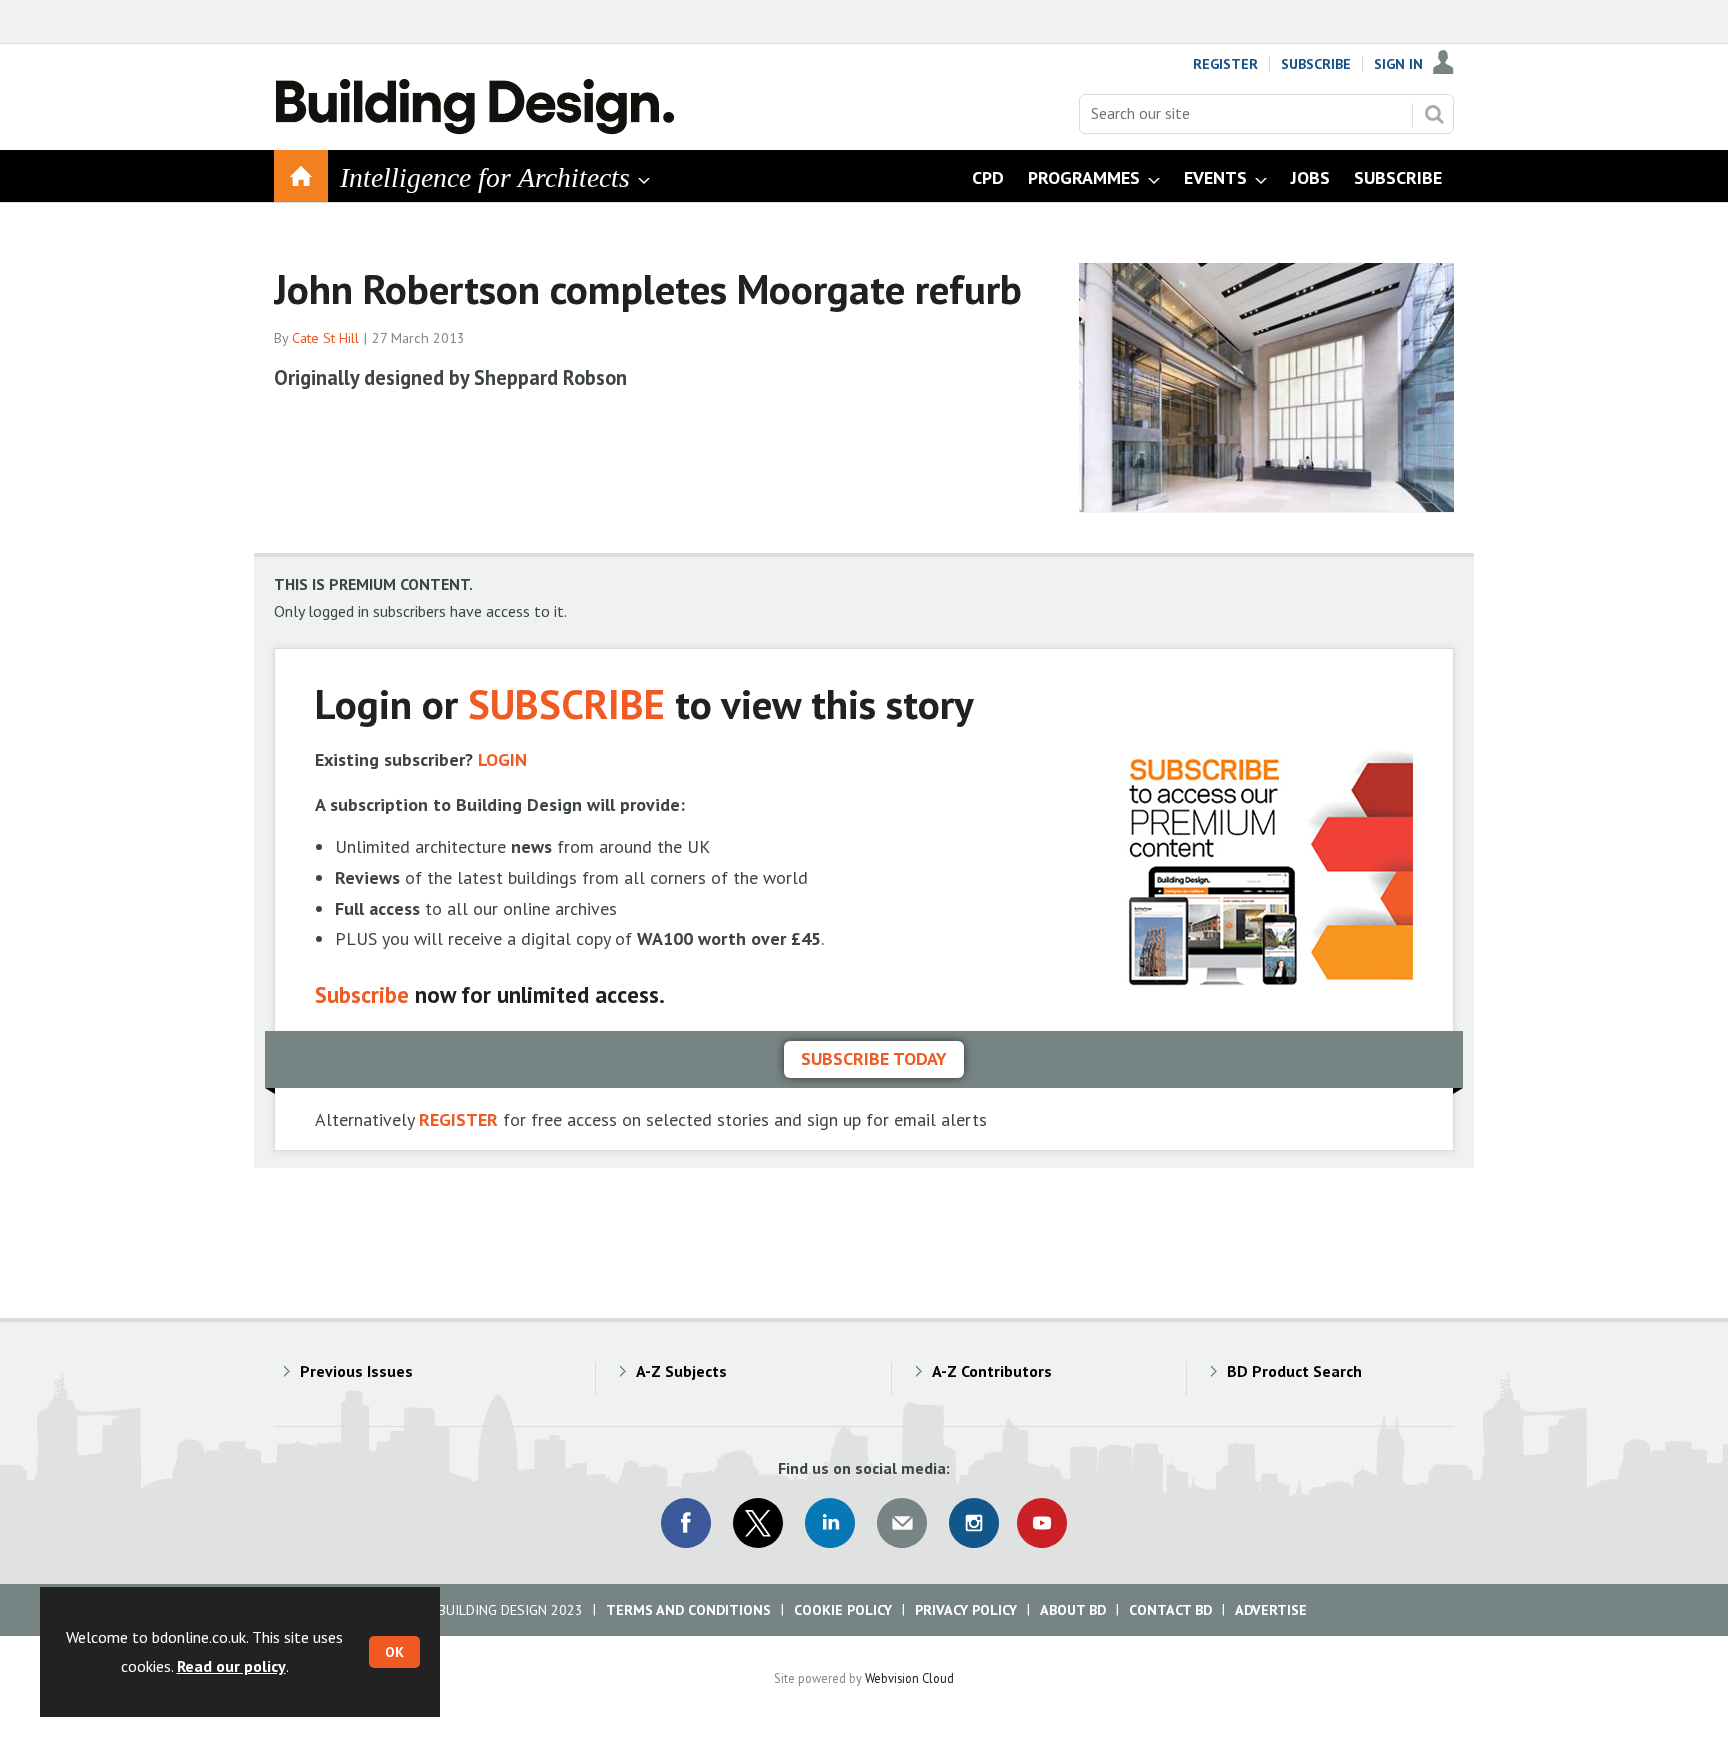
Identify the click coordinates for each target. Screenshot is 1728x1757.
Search (1434, 114)
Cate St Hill (325, 338)
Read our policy (231, 1666)
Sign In (1398, 64)
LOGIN (502, 759)
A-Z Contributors (992, 1371)
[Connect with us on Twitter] (758, 1523)
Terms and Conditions (688, 1610)
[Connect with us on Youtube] (1042, 1523)
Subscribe (1316, 64)
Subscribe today (874, 1058)
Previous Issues (356, 1371)
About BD (1073, 1610)
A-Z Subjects (681, 1371)
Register (1225, 64)
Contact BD (1170, 1610)
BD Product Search (1294, 1371)
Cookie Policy (843, 1610)
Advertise (1271, 1610)
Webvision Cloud (909, 1678)
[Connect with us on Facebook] (686, 1523)
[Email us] (902, 1523)
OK (394, 1652)
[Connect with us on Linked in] (830, 1523)
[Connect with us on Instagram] (974, 1523)
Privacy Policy (966, 1610)
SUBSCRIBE (566, 703)
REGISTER (458, 1119)
